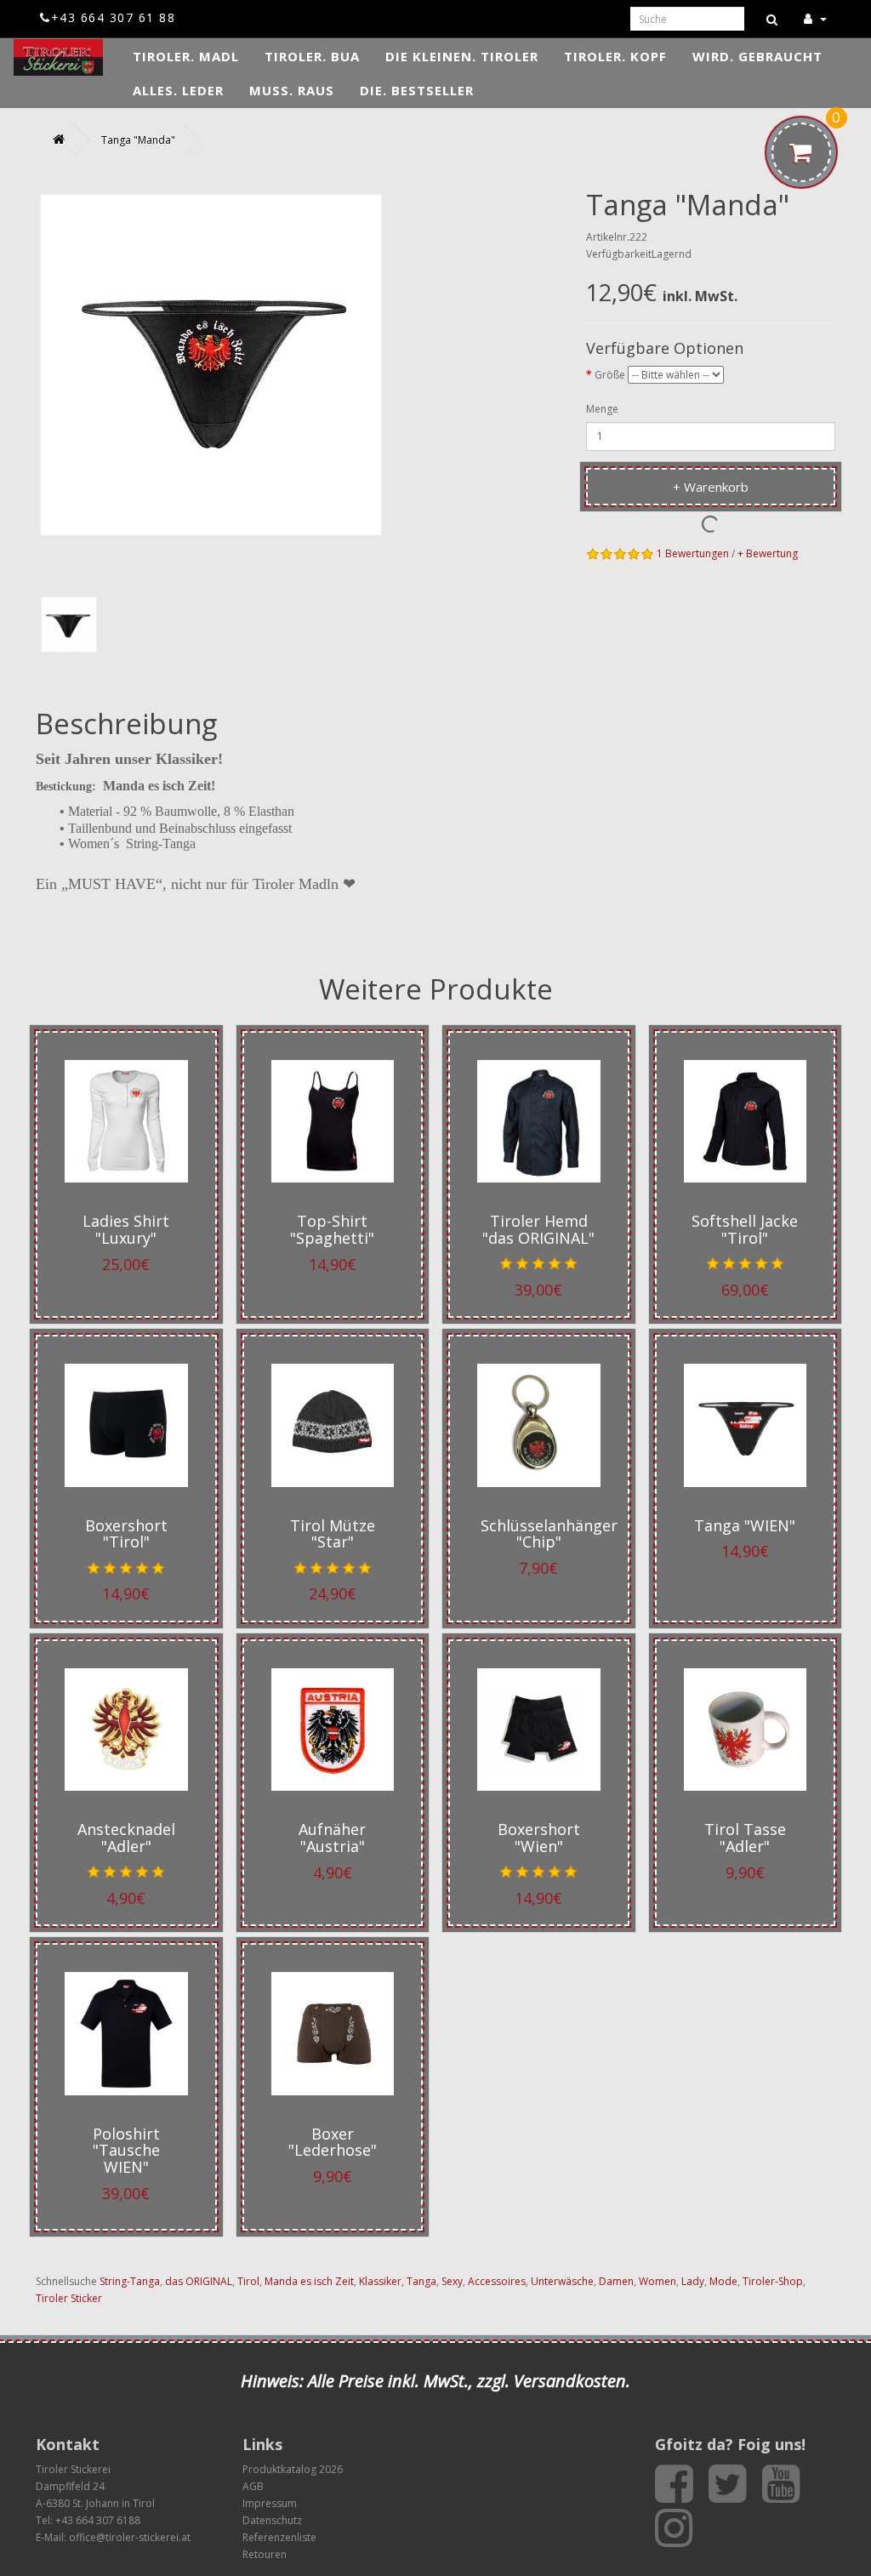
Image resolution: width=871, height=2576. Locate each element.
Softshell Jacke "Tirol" (745, 1229)
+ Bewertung (768, 553)
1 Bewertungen (693, 553)
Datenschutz (272, 2520)
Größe (610, 375)
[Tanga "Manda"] (69, 624)
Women (658, 2281)
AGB (253, 2486)
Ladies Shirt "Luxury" (126, 1229)
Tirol (248, 2281)
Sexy (452, 2281)
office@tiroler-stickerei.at (130, 2537)
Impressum (270, 2503)
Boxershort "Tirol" (126, 1534)
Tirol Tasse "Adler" (745, 1838)
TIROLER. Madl (186, 56)
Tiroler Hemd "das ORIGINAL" (538, 1229)
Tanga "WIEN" (745, 1525)
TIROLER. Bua (312, 56)
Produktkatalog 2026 (293, 2469)
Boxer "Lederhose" (333, 2142)
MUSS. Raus (292, 90)
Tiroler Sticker (69, 2298)
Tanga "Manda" (138, 140)
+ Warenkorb (711, 487)
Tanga (421, 2281)
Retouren (265, 2554)
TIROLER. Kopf (615, 56)
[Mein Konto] (815, 18)
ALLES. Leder (178, 90)
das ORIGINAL (199, 2281)
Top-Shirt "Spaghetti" (332, 1229)
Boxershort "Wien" (539, 1838)
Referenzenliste (279, 2537)
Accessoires (497, 2281)
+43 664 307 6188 (98, 2520)
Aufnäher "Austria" (332, 1838)
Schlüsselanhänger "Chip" (549, 1534)
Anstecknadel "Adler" (126, 1838)
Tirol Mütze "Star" (333, 1534)
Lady (693, 2281)
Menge (602, 409)
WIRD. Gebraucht (757, 56)
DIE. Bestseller (417, 90)
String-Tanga (130, 2281)
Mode (723, 2281)
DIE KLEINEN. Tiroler (462, 56)
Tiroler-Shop (773, 2281)
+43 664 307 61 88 (113, 17)
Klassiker (380, 2281)
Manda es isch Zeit (309, 2281)
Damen (616, 2281)
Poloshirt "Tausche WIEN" (126, 2151)
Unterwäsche (562, 2281)
